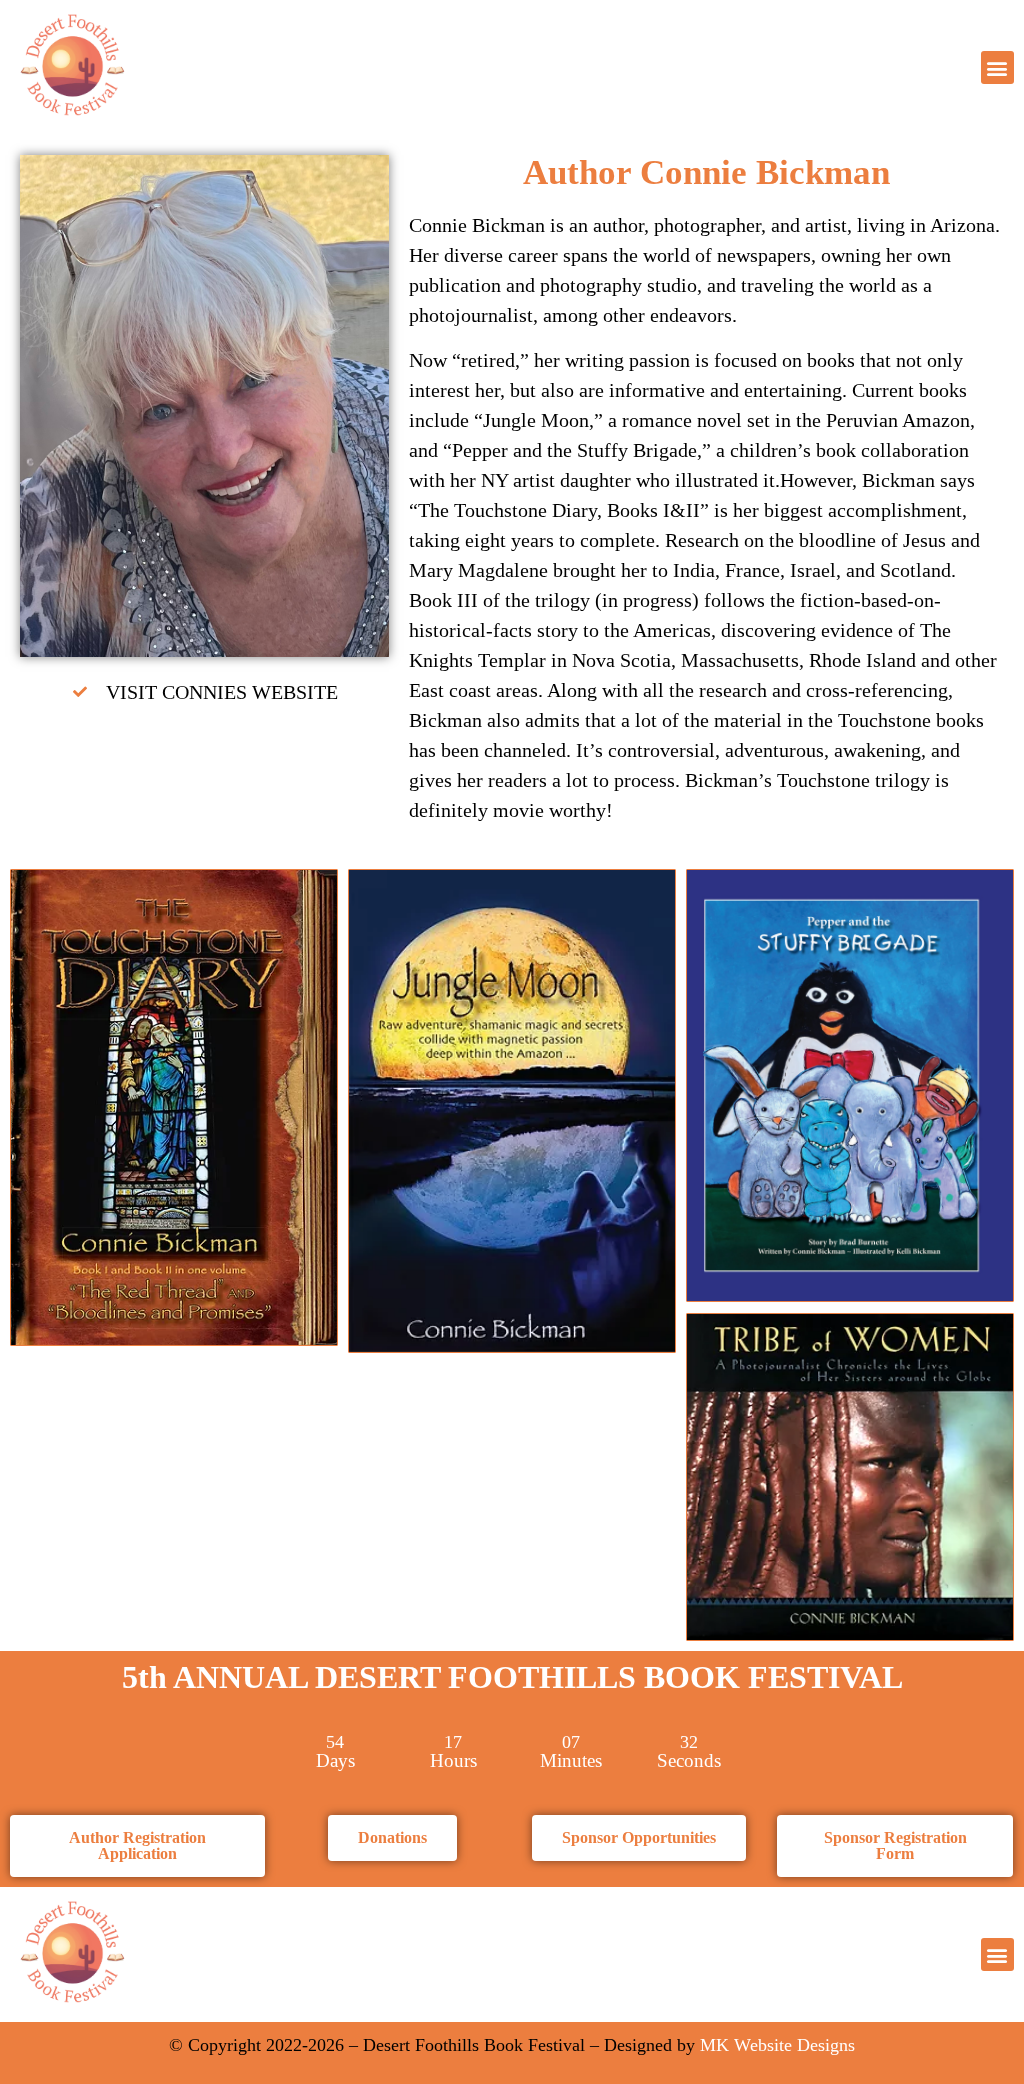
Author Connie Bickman (706, 172)
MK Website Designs (777, 2045)
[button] (997, 67)
